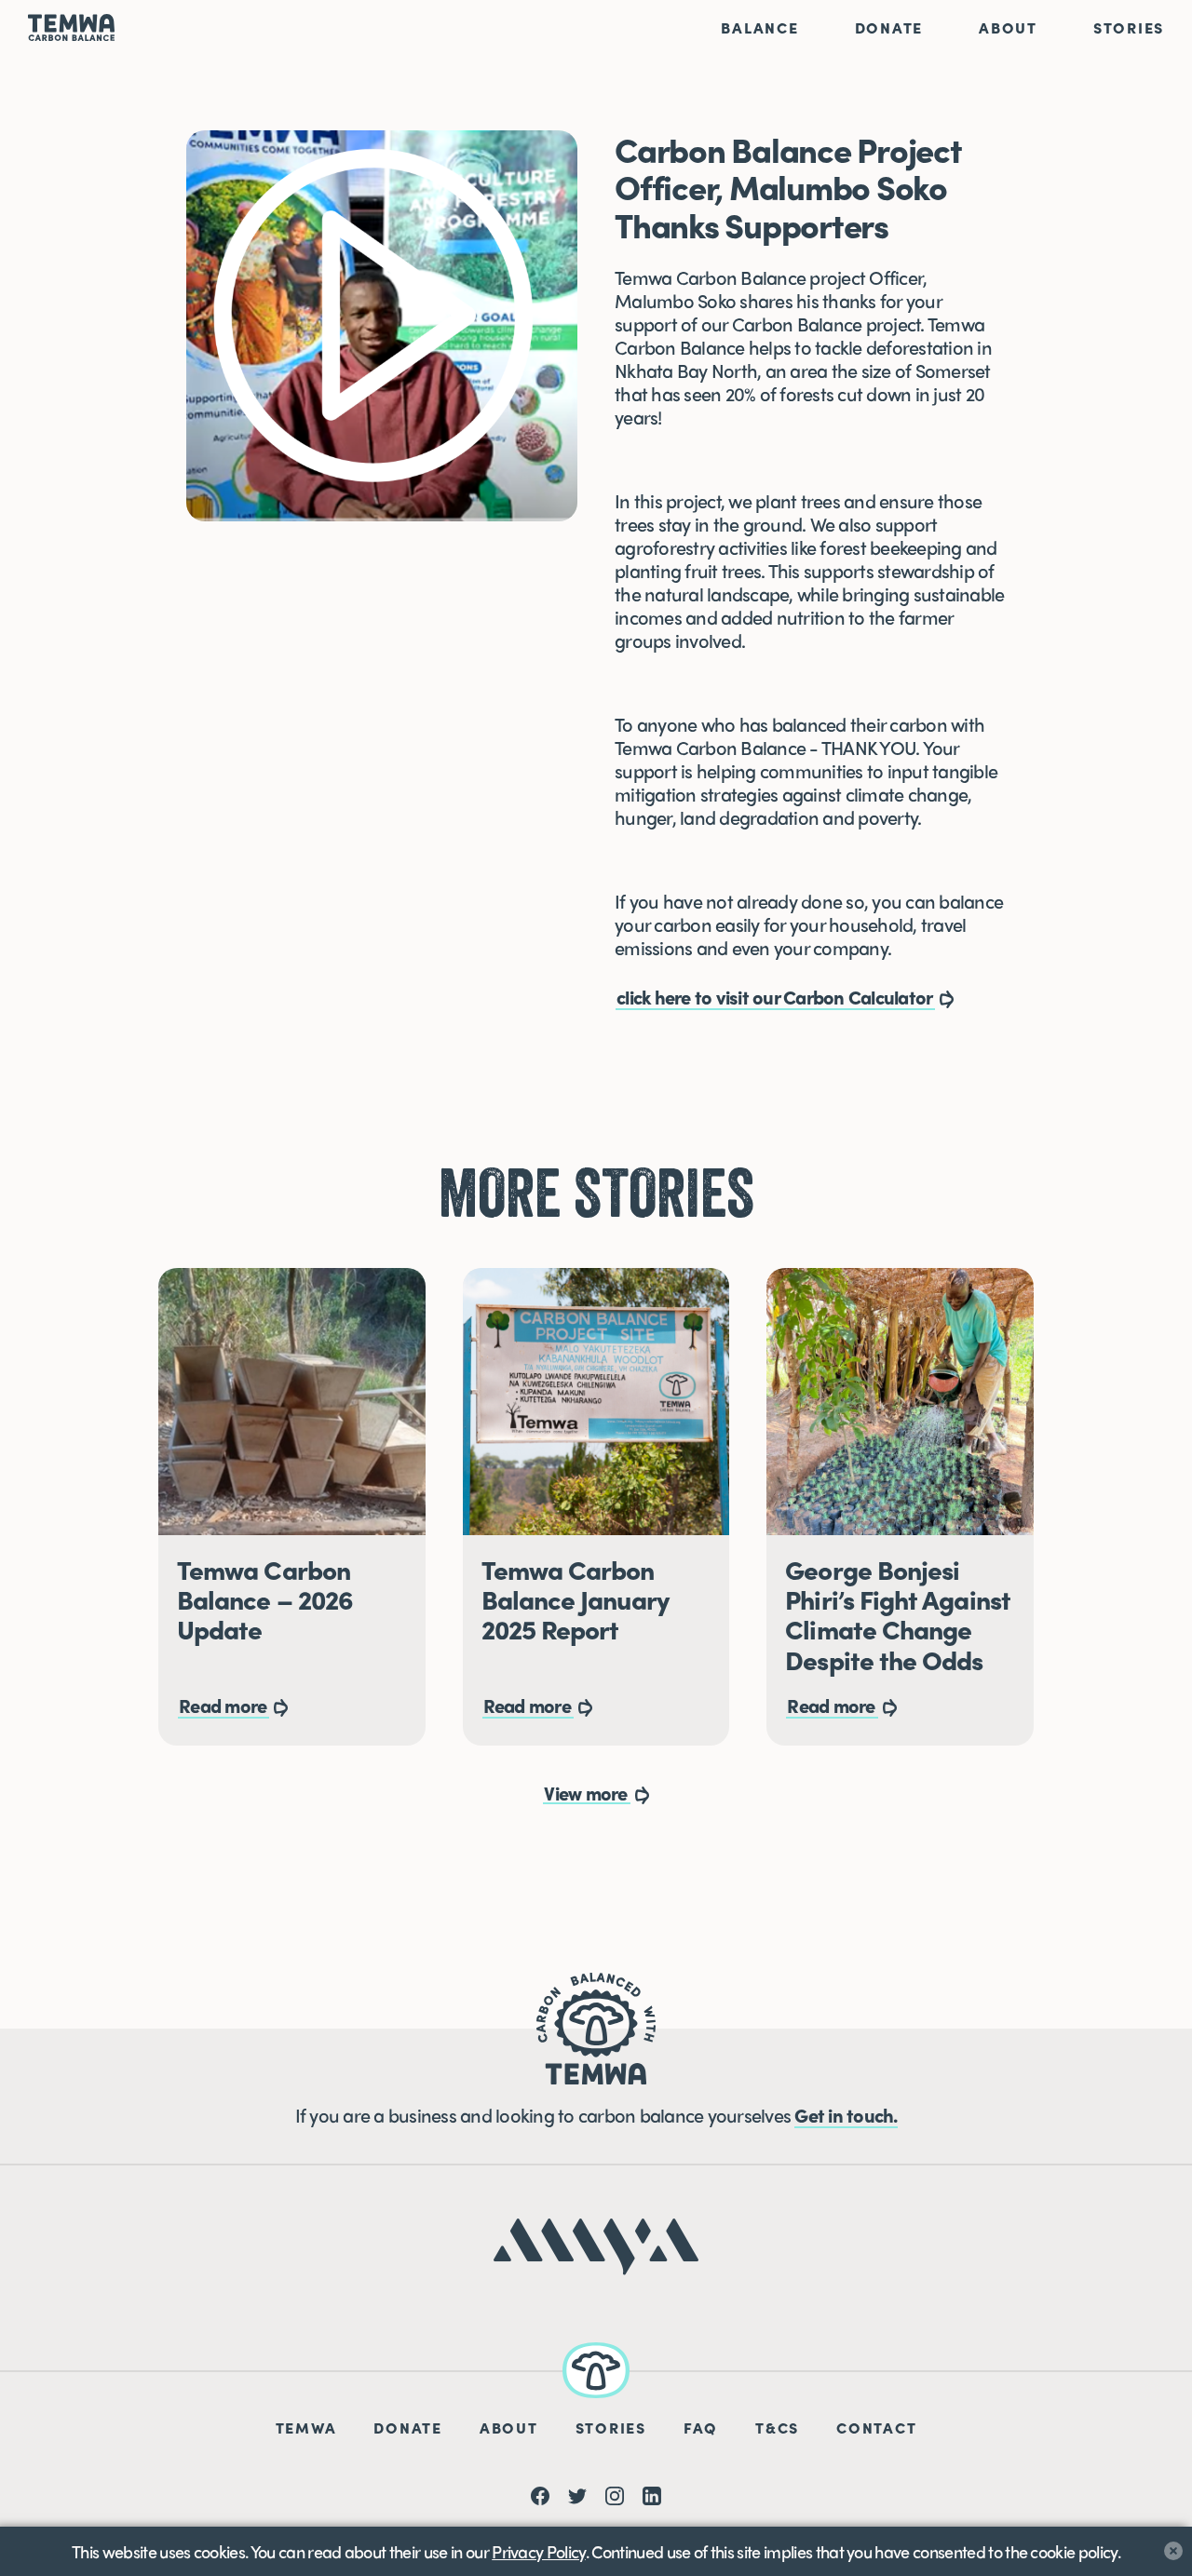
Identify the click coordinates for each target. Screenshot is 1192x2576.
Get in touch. (846, 2115)
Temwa (306, 2428)
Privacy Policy (538, 2551)
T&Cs (777, 2428)
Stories (1129, 27)
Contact (876, 2428)
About (1008, 27)
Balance (759, 27)
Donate (889, 27)
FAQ (701, 2428)
